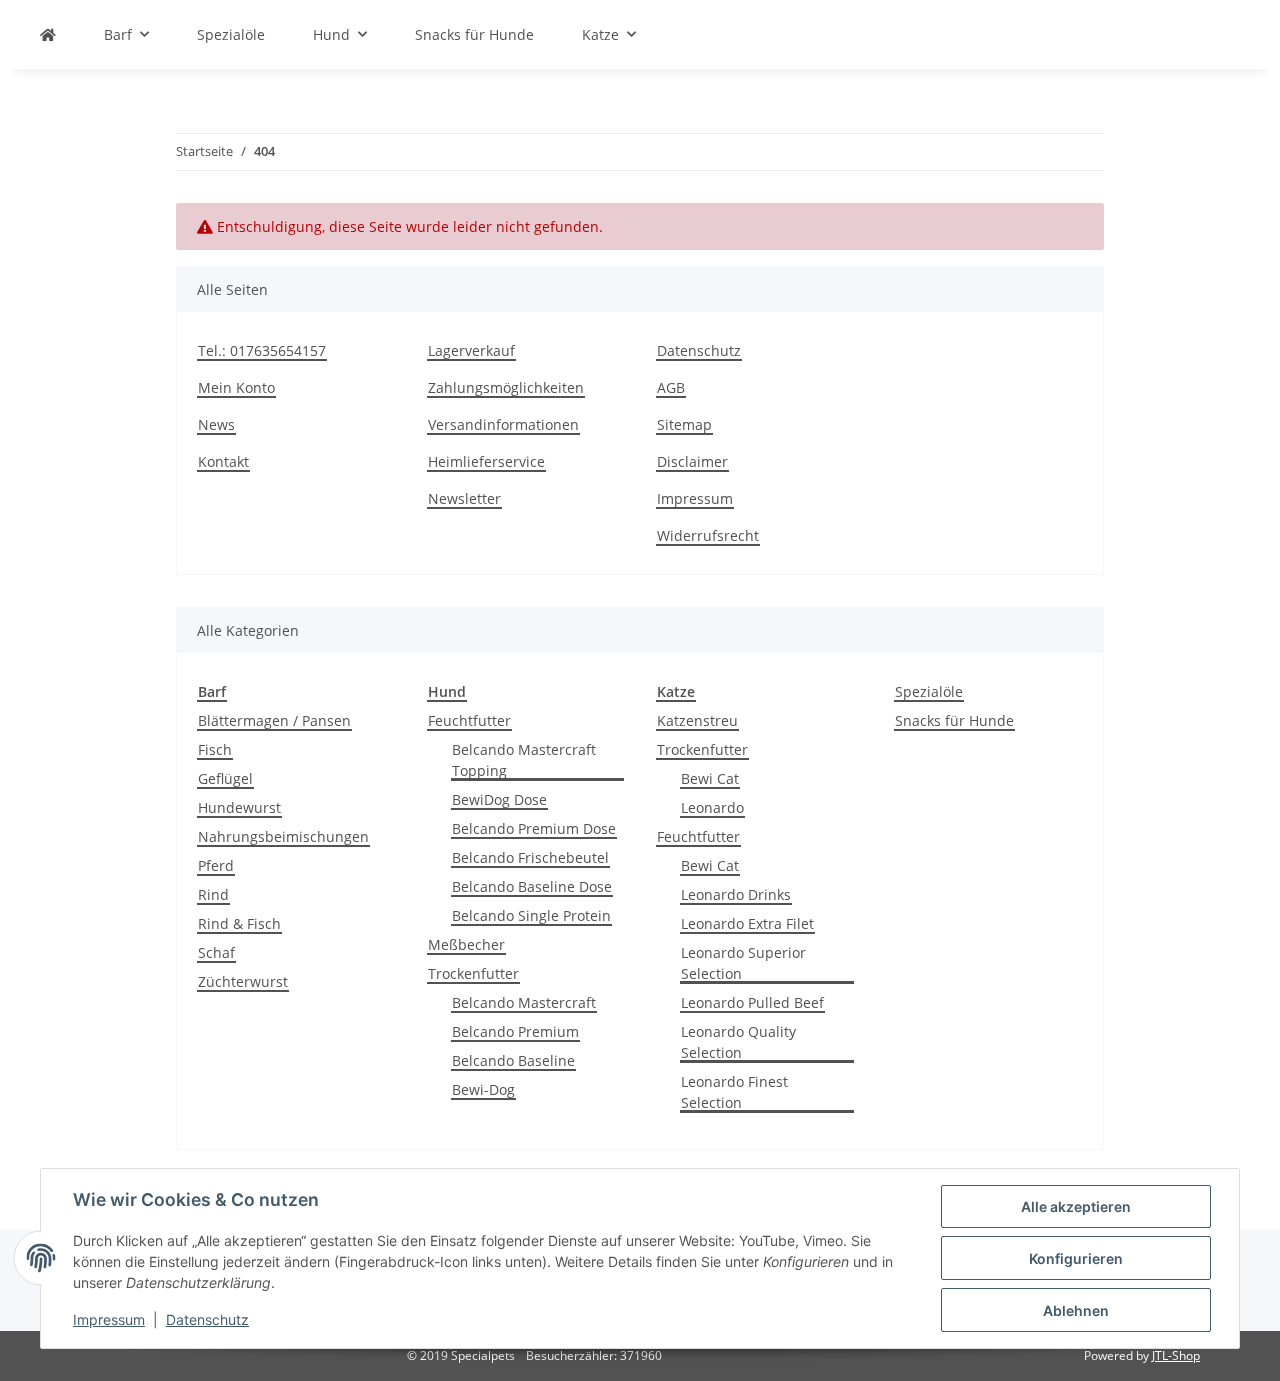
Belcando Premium (515, 1031)
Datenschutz (699, 350)
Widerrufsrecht (708, 535)
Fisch (215, 749)
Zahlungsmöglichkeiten (506, 387)
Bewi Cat (710, 778)
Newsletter (464, 498)
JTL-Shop (1176, 1355)
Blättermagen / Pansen (274, 720)
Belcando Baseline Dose (532, 886)
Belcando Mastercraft (524, 1002)
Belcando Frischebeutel (530, 857)
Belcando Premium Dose (534, 828)
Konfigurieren (1076, 1258)
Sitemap (684, 424)
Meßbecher (466, 944)
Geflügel (225, 778)
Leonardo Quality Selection (738, 1042)
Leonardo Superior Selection (743, 963)
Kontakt (223, 461)
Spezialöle (929, 691)
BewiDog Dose (499, 799)
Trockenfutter (473, 973)
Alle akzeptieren (1076, 1206)
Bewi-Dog (483, 1089)
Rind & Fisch (239, 923)
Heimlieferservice (486, 461)
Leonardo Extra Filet (747, 923)
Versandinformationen (503, 424)
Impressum (695, 498)
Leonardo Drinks (736, 894)
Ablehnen (1076, 1310)
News (216, 424)
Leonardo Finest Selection (734, 1092)
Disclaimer (692, 461)
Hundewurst (239, 807)
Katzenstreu (697, 720)
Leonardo (712, 807)
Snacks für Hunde (954, 720)
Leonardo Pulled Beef (752, 1002)
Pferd (216, 865)
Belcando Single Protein (531, 915)
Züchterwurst (243, 981)
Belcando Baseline (513, 1060)
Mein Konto (236, 387)
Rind (213, 894)
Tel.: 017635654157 (262, 350)
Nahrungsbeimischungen (283, 836)
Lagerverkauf (471, 350)
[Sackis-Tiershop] (48, 34)
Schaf (216, 952)
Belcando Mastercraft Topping (524, 760)
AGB (671, 387)
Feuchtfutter (469, 720)
